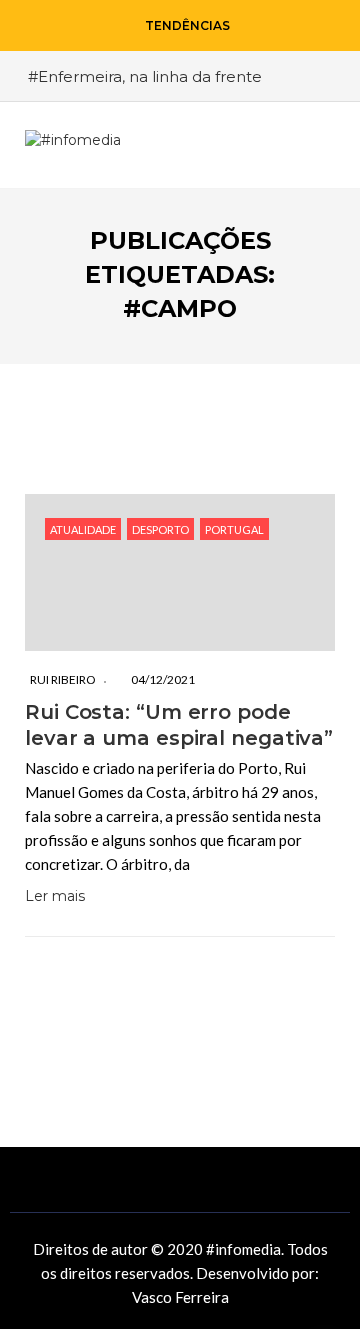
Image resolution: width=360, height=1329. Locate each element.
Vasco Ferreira (180, 1297)
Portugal (234, 529)
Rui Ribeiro (63, 679)
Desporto (160, 529)
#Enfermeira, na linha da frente (145, 76)
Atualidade (83, 529)
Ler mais (55, 896)
